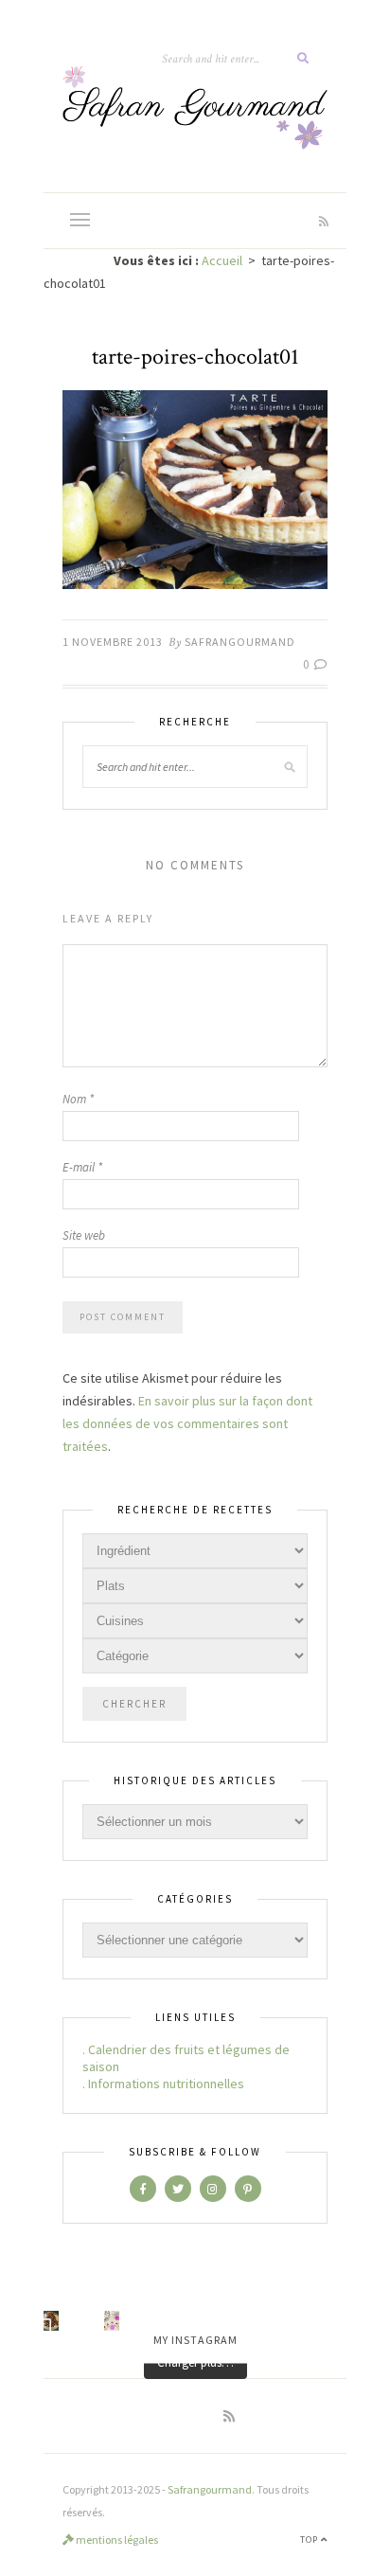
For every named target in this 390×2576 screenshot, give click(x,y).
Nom (78, 1099)
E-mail (82, 1167)
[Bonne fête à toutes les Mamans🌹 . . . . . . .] (112, 2321)
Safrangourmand (240, 642)
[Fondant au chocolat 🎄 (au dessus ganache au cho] (51, 2321)
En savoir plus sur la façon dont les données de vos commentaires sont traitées (187, 1423)
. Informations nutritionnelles (163, 2084)
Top (310, 2540)
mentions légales (116, 2540)
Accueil (222, 260)
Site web (84, 1235)
